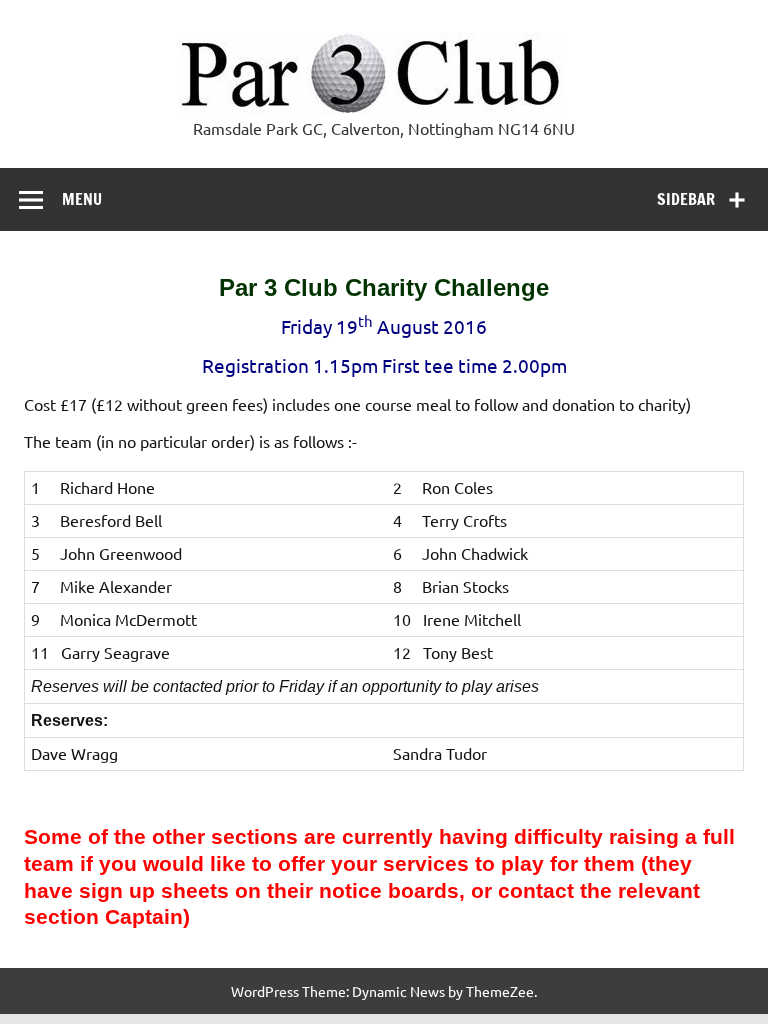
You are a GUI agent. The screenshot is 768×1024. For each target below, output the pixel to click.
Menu (82, 199)
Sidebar (686, 199)
